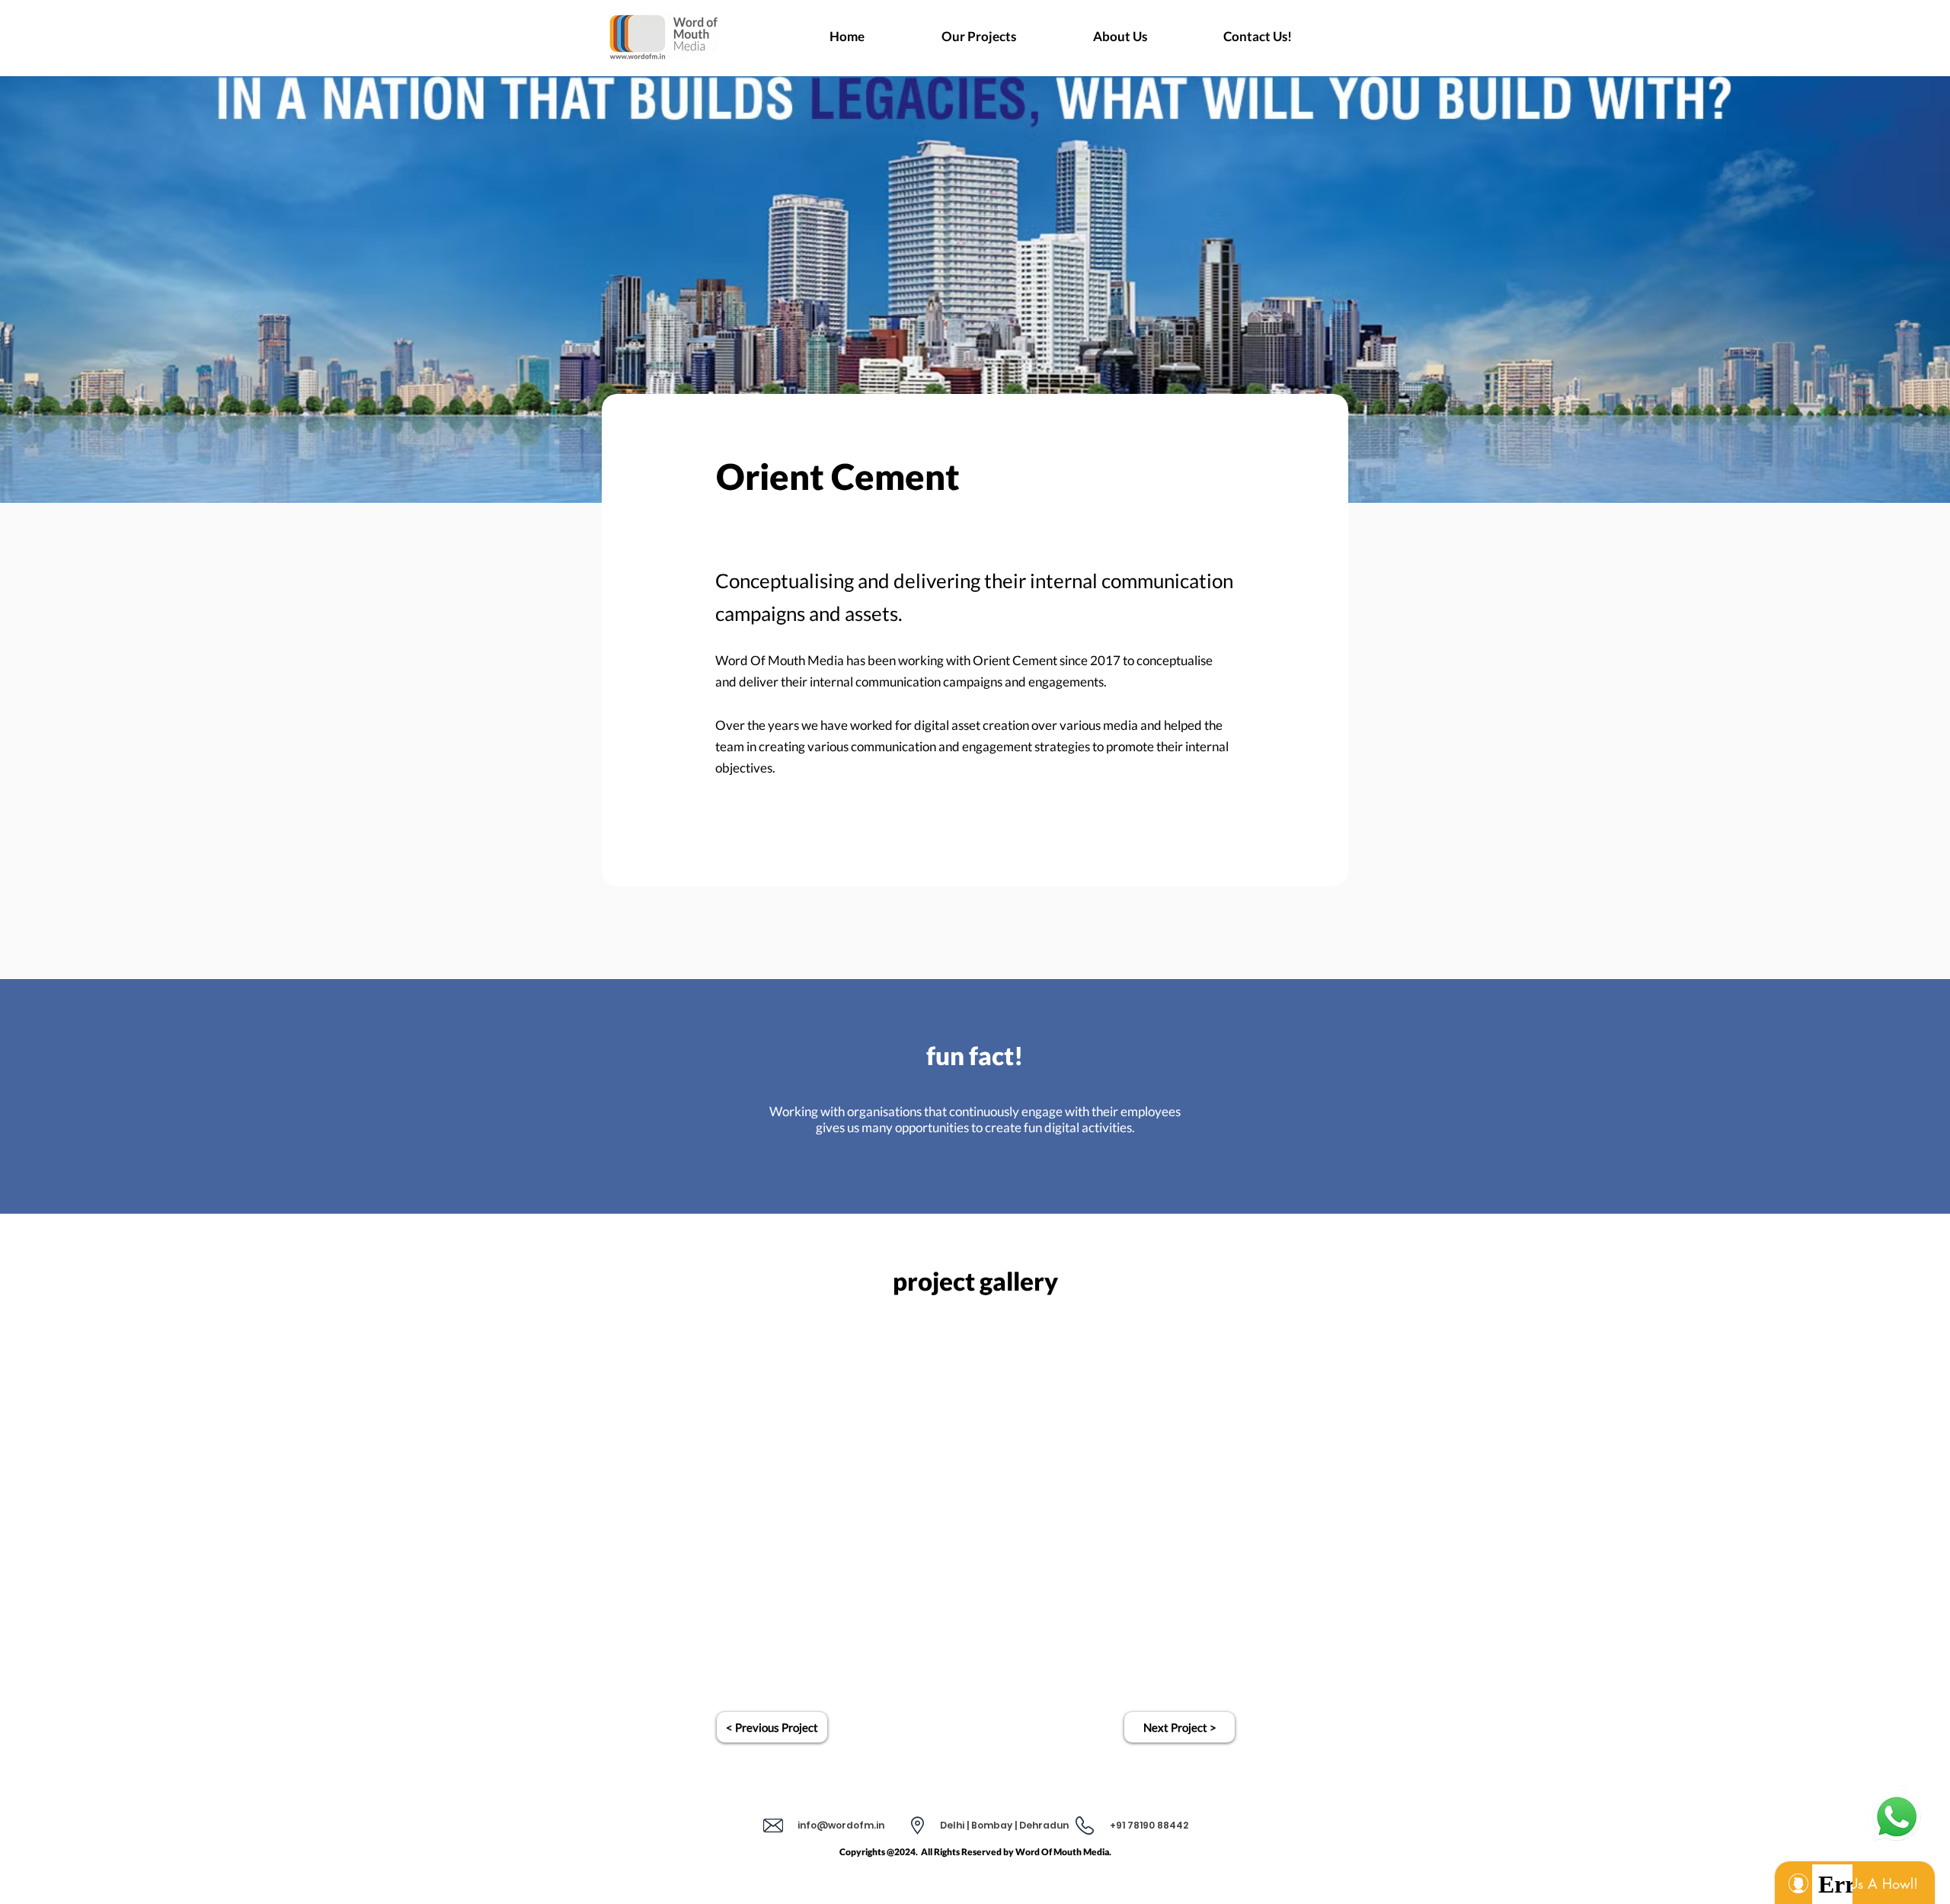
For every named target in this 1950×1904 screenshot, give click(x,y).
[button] (1004, 1826)
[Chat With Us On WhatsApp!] (1897, 1817)
